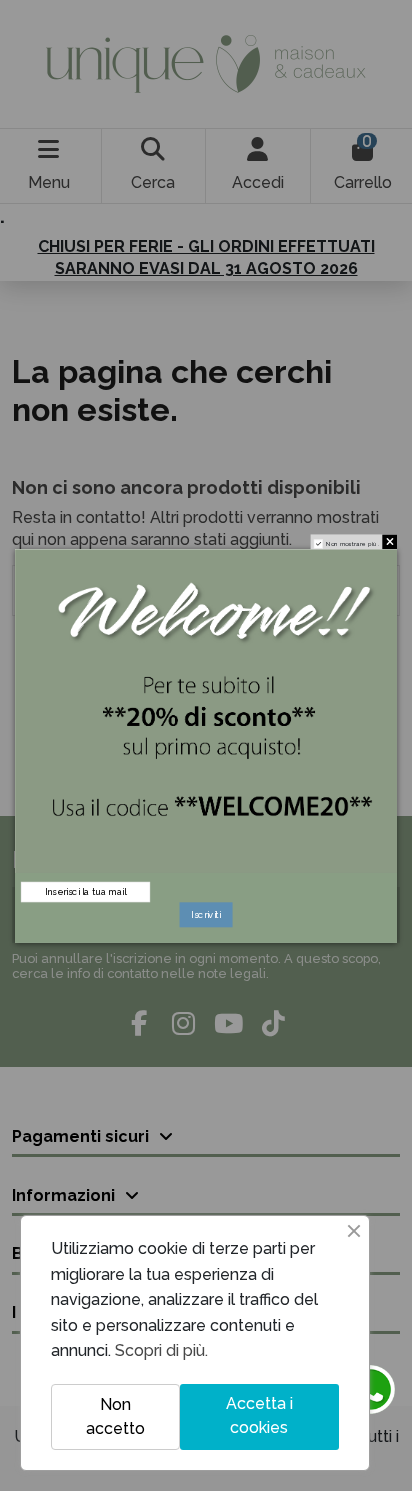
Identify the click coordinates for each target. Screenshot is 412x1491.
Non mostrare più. (352, 543)
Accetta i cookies (259, 1415)
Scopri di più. (161, 1350)
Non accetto (115, 1416)
